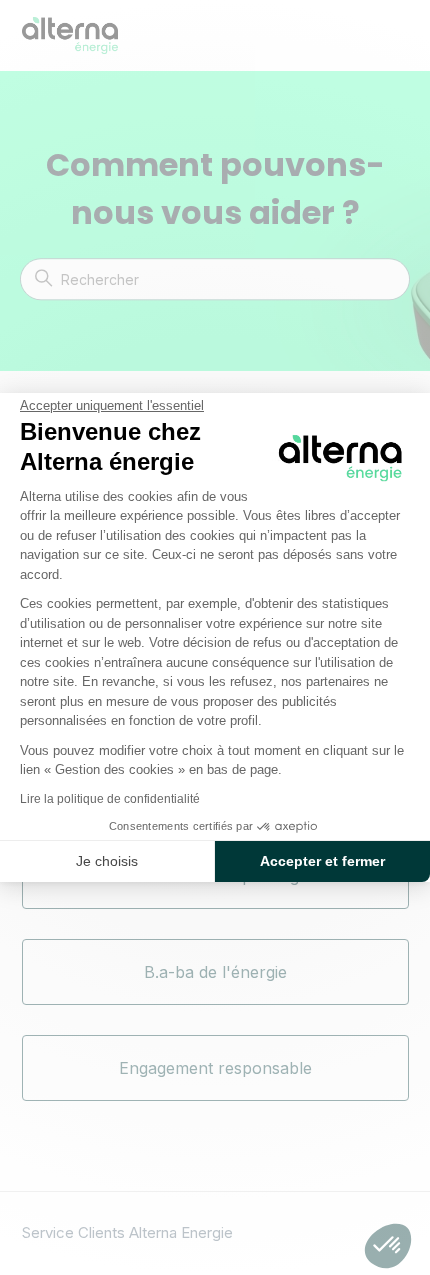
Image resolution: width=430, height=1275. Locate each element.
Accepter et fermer (322, 861)
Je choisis (107, 861)
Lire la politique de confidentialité (110, 799)
